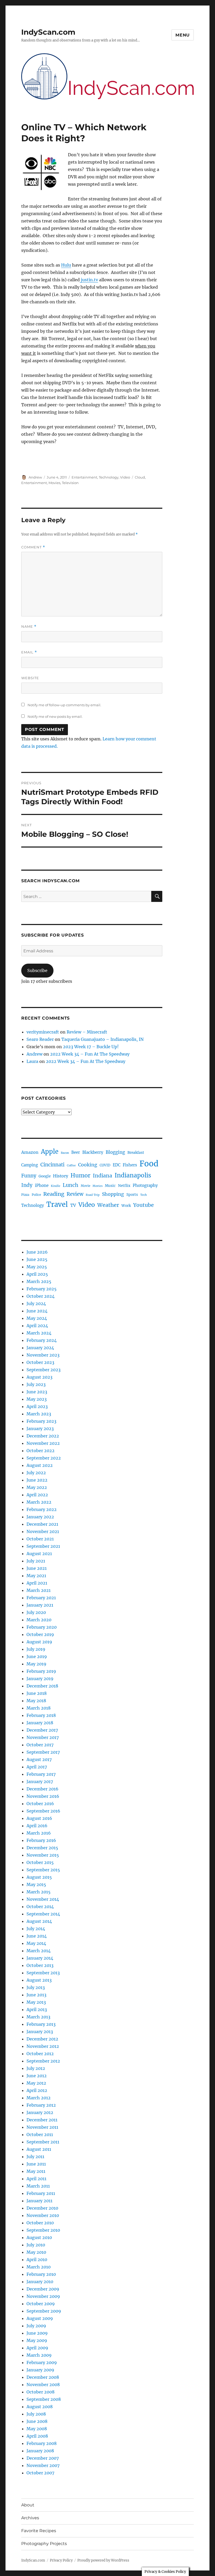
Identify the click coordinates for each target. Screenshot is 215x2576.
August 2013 (39, 1980)
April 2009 (37, 2348)
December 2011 (42, 2120)
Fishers (130, 1165)
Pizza (25, 1195)
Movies (54, 483)
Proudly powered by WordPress (103, 2560)
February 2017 (41, 1774)
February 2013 (41, 2024)
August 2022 (40, 1465)
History (61, 1176)
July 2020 (36, 1612)
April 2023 (37, 1406)
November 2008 (43, 2385)
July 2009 (36, 2326)
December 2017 (42, 1730)
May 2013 (36, 2002)
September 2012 (43, 2061)
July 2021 (36, 1561)
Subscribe (37, 970)
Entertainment (84, 477)
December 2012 (42, 2039)
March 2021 (39, 1590)
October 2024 (41, 1296)
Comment (33, 547)
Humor (80, 1175)
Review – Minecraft (87, 1032)
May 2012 (36, 2083)
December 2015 (42, 1848)
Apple (50, 1152)
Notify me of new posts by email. (55, 716)
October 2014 (40, 1907)
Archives (30, 2518)
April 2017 (37, 1767)
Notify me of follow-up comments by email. (64, 705)
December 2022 (43, 1436)
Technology (109, 477)
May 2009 (37, 2340)
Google (45, 1176)
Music (110, 1186)
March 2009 (39, 2355)
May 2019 (36, 1664)
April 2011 (36, 2179)
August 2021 (39, 1554)
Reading (54, 1194)
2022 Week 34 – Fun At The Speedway (90, 1054)
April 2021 (37, 1583)
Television (70, 483)
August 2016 (39, 1818)
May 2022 (37, 1487)
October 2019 (40, 1634)
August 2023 (39, 1377)
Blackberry (93, 1152)
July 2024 (36, 1303)
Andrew (35, 477)
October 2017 (40, 1745)
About (28, 2505)
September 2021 (43, 1546)
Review (75, 1194)
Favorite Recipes (39, 2531)
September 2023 (44, 1370)
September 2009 (44, 2311)
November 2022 (43, 1443)
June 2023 (37, 1392)
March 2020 (39, 1620)
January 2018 (40, 1723)
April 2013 (37, 2009)
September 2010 (43, 2230)
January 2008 (40, 2451)
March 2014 (39, 1951)
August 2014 (39, 1921)
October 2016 (40, 1804)
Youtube (143, 1205)
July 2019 (36, 1649)
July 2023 (36, 1384)
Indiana (103, 1176)
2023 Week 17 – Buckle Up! (91, 1047)
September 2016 (43, 1811)
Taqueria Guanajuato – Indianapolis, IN (103, 1039)
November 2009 (43, 2296)
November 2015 (43, 1855)
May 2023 (37, 1399)
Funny (29, 1176)
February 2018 (41, 1715)
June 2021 (37, 1568)
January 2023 (40, 1429)
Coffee (71, 1165)
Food (149, 1164)
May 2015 (36, 1884)
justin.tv (89, 280)
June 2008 (37, 2421)
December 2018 (42, 1686)
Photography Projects (44, 2544)
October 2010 (40, 2223)
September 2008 (44, 2399)
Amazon (30, 1152)
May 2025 (37, 1267)
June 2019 (37, 1656)
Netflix (124, 1186)
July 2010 (36, 2245)
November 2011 (42, 2127)
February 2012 (41, 2105)
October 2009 (41, 2304)
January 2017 (40, 1782)
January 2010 (40, 2282)
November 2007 (43, 2465)
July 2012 (36, 2068)
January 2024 (40, 1348)
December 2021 (42, 1524)
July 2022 (36, 1473)
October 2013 (40, 1965)
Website (30, 678)
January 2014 (40, 1958)
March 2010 (39, 2267)
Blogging (115, 1152)
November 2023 (43, 1355)
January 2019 (40, 1679)
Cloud (140, 477)
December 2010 (42, 2208)
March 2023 (39, 1414)
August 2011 (39, 2149)
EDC (117, 1165)
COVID (105, 1165)
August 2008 (40, 2407)
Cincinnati (52, 1165)
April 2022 (37, 1495)
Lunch (71, 1185)
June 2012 (37, 2076)
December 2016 (42, 1789)
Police (36, 1195)
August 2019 (39, 1642)
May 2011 (36, 2171)
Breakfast (136, 1153)
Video (125, 477)
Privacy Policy (61, 2560)
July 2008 (36, 2414)
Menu (183, 35)
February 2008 (42, 2443)
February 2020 (42, 1627)
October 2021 (40, 1539)
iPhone (42, 1185)
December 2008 (43, 2377)
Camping (30, 1165)
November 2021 (43, 1531)
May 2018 (36, 1701)
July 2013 (36, 1987)
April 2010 (37, 2260)
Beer (76, 1152)
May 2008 (37, 2429)
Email (29, 652)
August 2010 (39, 2237)
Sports (132, 1195)
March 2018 (39, 1708)
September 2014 (43, 1914)
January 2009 (40, 2370)
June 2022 (37, 1480)
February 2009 (42, 2362)
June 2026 (37, 1252)
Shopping (113, 1194)
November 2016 (43, 1796)
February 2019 (41, 1671)
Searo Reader (40, 1039)
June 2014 (37, 1936)
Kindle (56, 1186)
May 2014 (36, 1943)
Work (126, 1206)
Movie (85, 1186)
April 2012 (37, 2090)
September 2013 (43, 1973)
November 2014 (43, 1899)
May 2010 (36, 2252)
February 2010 (41, 2274)
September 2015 (43, 1870)
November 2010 (43, 2215)
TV (73, 1205)
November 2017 (43, 1737)
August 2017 (39, 1759)
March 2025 (39, 1281)
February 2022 (42, 1509)
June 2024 (37, 1311)
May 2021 (36, 1576)
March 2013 (38, 2017)
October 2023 (40, 1362)
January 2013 (40, 2032)
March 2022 (39, 1502)
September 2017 (43, 1752)
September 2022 (44, 1458)
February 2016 (41, 1840)
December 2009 (43, 2289)
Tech (144, 1195)
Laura (32, 1061)
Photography (145, 1185)
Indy (27, 1185)
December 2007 (43, 2458)
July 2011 (35, 2157)
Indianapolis (133, 1175)
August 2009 (40, 2318)
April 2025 (37, 1274)
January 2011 (39, 2201)
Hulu (66, 265)
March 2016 (39, 1833)
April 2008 (37, 2436)
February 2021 (41, 1598)
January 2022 (40, 1517)
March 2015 (39, 1892)
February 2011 (41, 2193)
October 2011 (40, 2134)
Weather (108, 1205)
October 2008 (41, 2392)
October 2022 (41, 1451)
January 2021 (40, 1605)
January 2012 (40, 2112)
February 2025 (42, 1289)
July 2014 (36, 1929)
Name (29, 627)
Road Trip (93, 1195)
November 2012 (43, 2046)
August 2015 (39, 1877)
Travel (57, 1204)
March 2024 (39, 1333)
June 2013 (36, 1995)
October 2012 (40, 2054)
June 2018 (37, 1693)
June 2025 (37, 1259)
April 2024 (37, 1326)
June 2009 (37, 2333)
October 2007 (40, 2473)
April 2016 (37, 1826)
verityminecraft (43, 1032)
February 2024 (42, 1340)
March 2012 (39, 2098)
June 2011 (36, 2164)
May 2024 (37, 1318)
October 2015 (40, 1862)
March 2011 (38, 2186)
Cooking (88, 1165)
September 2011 (43, 2142)
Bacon (65, 1153)
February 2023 (41, 1421)
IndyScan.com (48, 32)
